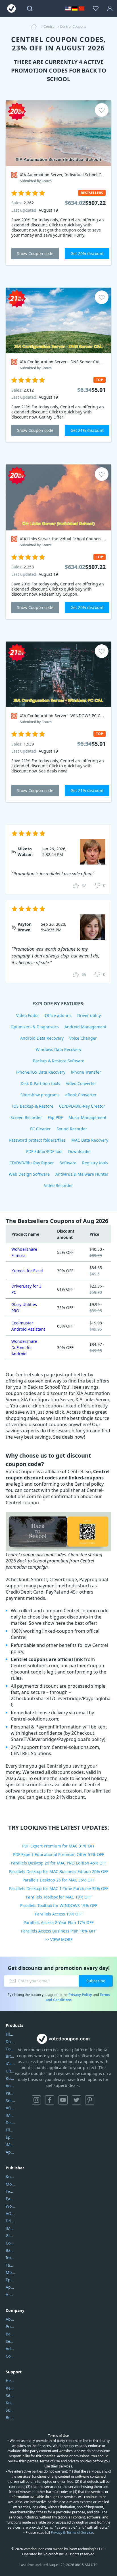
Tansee (10, 2265)
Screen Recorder (26, 1117)
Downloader (80, 1151)
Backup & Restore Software (59, 1061)
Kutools (10, 2177)
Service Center (10, 2341)
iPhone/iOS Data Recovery (41, 1072)
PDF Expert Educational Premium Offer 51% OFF (58, 1854)
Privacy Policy (80, 1995)
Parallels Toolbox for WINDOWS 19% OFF (59, 1905)
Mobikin (10, 2272)
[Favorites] (96, 9)
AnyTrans (10, 2086)
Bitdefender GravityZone (10, 2056)
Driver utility (89, 1015)
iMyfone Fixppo (10, 2145)
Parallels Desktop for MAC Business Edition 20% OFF (59, 1871)
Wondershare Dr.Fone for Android (24, 1348)
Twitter (76, 2100)
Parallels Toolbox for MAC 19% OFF (59, 1897)
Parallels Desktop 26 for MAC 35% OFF (58, 1880)
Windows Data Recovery (58, 1049)
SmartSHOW (10, 2100)
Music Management (87, 1117)
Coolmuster (10, 2049)
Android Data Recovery (42, 1038)
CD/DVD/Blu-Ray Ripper (32, 1163)
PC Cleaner (40, 1129)
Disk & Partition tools (40, 1083)
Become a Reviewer (10, 2417)
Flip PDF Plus (10, 2130)
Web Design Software (29, 1174)
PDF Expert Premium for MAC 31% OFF (58, 1846)
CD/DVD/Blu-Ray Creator (82, 1106)
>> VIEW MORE (59, 1939)
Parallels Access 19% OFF (59, 1914)
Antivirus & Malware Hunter (82, 1174)
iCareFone (10, 2064)
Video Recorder (58, 1185)
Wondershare (10, 2206)
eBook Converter (81, 1095)
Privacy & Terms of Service (72, 2533)
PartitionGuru (10, 2093)
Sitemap (10, 2395)
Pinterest (90, 2100)
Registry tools (95, 1163)
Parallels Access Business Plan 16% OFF (58, 1931)
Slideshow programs (40, 1095)
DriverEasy (10, 2041)
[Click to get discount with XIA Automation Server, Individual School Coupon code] (58, 133)
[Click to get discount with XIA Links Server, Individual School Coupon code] (58, 497)
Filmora (10, 2034)
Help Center (10, 2381)
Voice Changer (83, 1038)
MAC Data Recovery (90, 1140)
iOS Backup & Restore (33, 1106)
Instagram (36, 2100)
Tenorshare (10, 2191)
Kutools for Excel (27, 1271)
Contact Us (10, 2356)
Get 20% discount (87, 253)
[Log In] (110, 9)
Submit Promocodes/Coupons (10, 2410)
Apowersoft (10, 2287)
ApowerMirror (10, 2152)
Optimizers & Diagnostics (35, 1027)
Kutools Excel (10, 2078)
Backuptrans (10, 2250)
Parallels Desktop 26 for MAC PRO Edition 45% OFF (59, 1863)
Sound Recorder (72, 1129)
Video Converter (81, 1083)
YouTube (63, 2100)
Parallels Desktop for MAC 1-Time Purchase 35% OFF (59, 1888)
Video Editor (28, 1015)
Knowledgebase (10, 2403)
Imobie (10, 2258)
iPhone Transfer (86, 1072)
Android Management (85, 1027)
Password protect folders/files (37, 1140)
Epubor (10, 2280)
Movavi (10, 2184)
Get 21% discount (87, 430)
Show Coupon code (35, 253)
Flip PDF (55, 1117)
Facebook (50, 2100)
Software (68, 1163)
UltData (10, 2071)
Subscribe (96, 1981)
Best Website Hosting (10, 2334)
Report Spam (10, 2388)
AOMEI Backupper (10, 2108)
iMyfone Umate (10, 2115)
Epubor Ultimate (10, 2137)
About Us (10, 2319)
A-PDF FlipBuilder (10, 2294)
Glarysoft (10, 2236)
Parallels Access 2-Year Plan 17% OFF (58, 1922)
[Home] (35, 27)
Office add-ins (58, 1015)
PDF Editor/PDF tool (44, 1151)
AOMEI (10, 2213)
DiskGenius (10, 2122)
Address (10, 2349)
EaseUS (10, 2199)
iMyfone (10, 2228)
